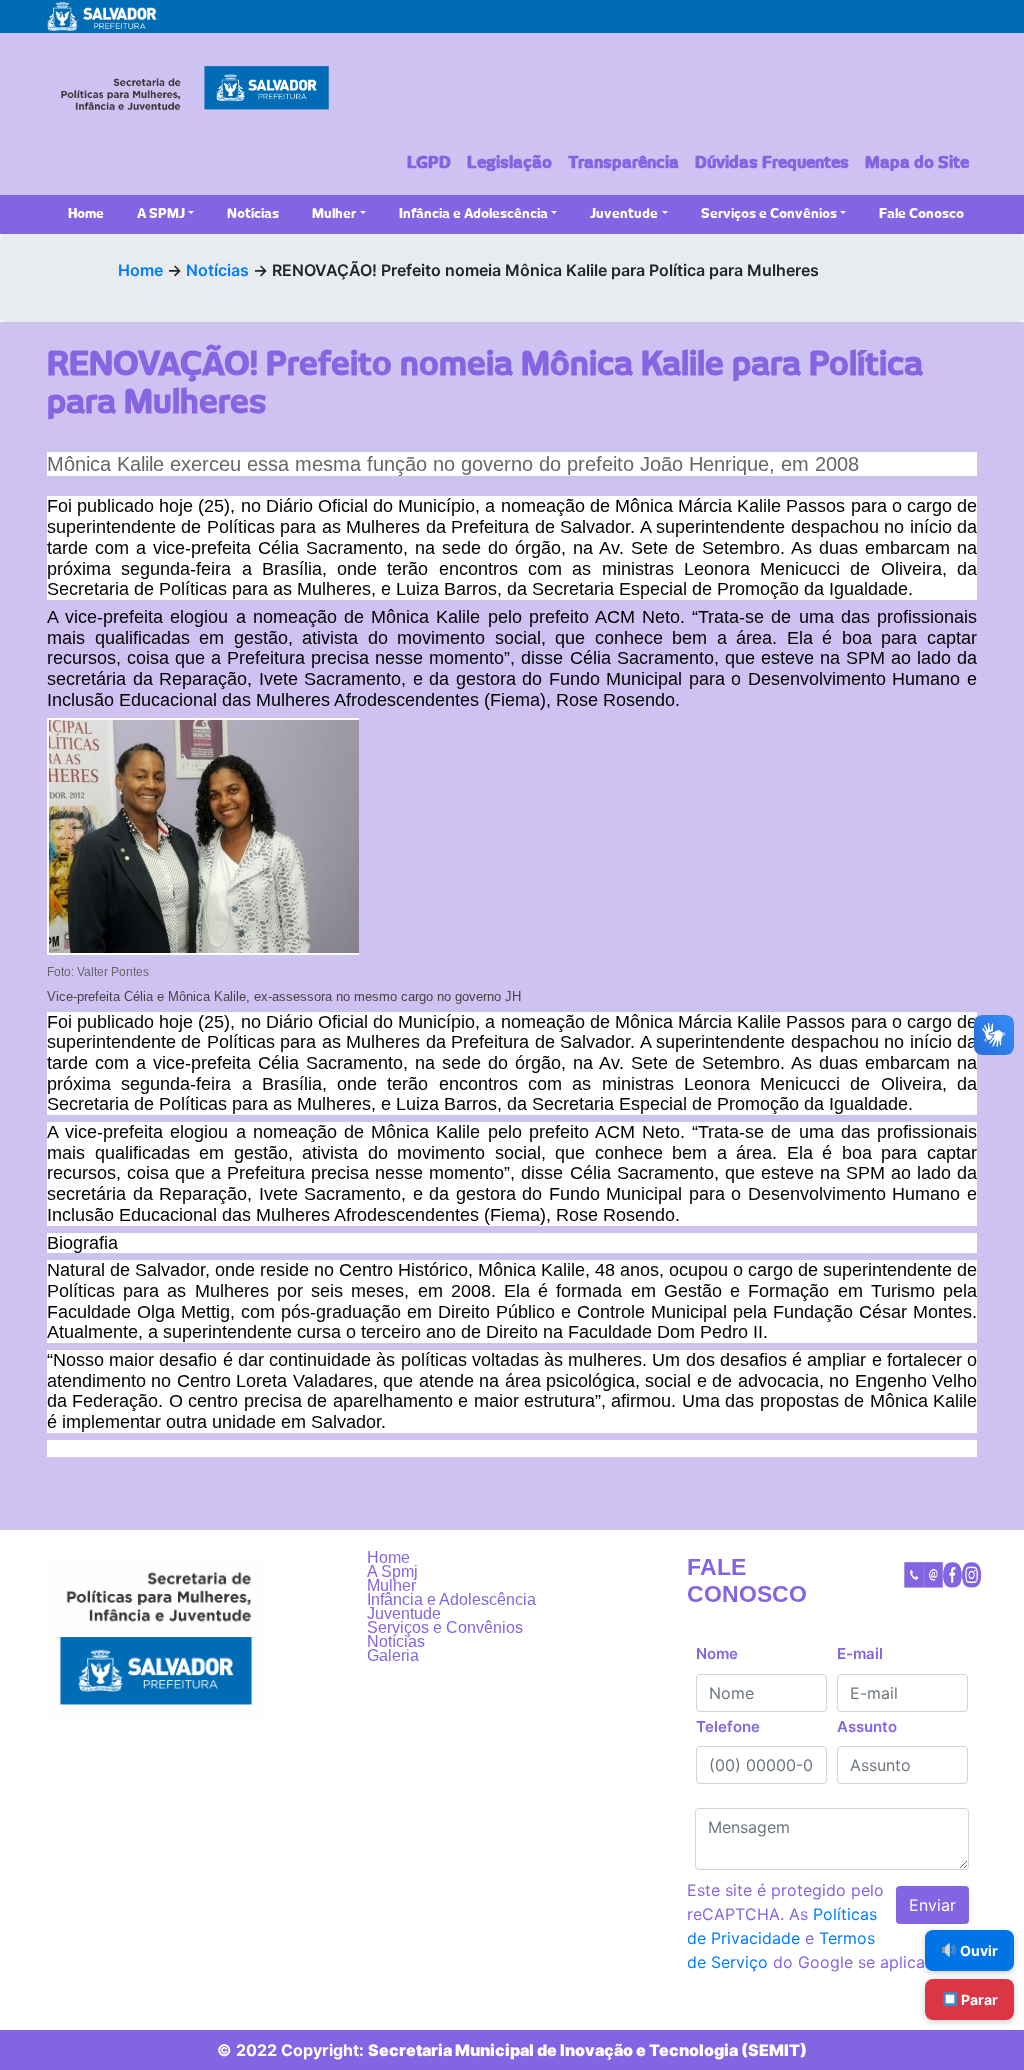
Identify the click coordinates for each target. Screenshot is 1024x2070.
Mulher (334, 214)
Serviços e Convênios (769, 214)
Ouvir (977, 1950)
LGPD (429, 163)
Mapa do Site (917, 163)
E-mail (860, 1653)
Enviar (932, 1905)
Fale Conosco (921, 214)
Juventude (624, 214)
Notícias (253, 214)
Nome (717, 1653)
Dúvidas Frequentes (772, 163)
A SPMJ (161, 214)
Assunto (867, 1726)
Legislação (509, 163)
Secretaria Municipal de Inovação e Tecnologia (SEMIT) (587, 2050)
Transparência (623, 163)
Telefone (728, 1726)
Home (86, 214)
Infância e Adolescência (473, 214)
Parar (978, 1999)
